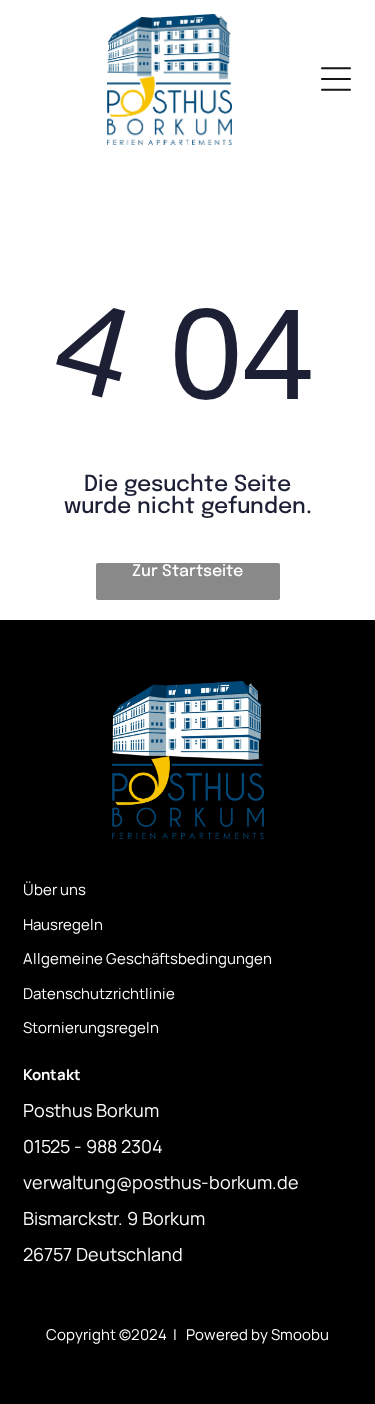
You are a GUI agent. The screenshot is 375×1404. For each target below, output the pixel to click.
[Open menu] (336, 79)
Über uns (54, 889)
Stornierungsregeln (91, 1027)
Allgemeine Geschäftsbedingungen (147, 958)
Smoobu (300, 1334)
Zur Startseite (187, 571)
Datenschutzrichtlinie (99, 993)
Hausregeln (63, 924)
